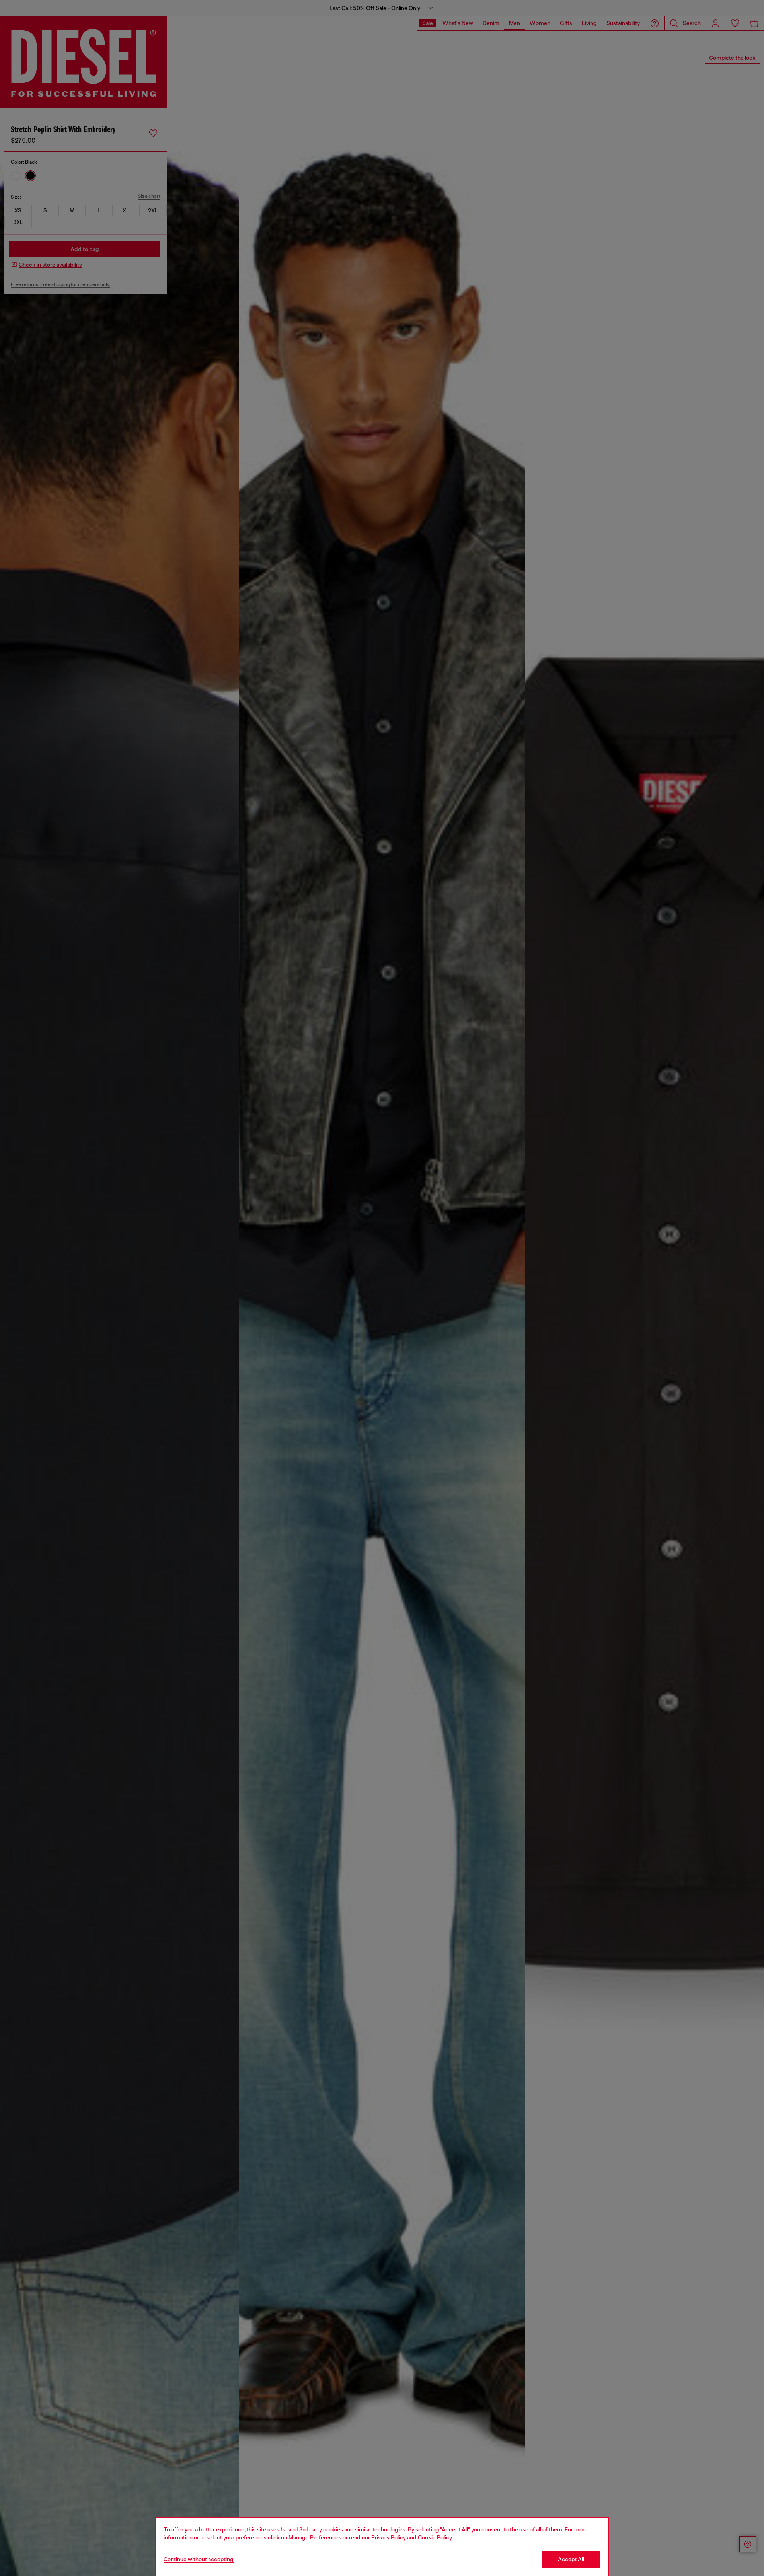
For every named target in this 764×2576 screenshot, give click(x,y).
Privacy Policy (389, 2537)
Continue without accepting (199, 2559)
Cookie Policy (435, 2537)
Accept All (571, 2559)
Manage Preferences (315, 2537)
